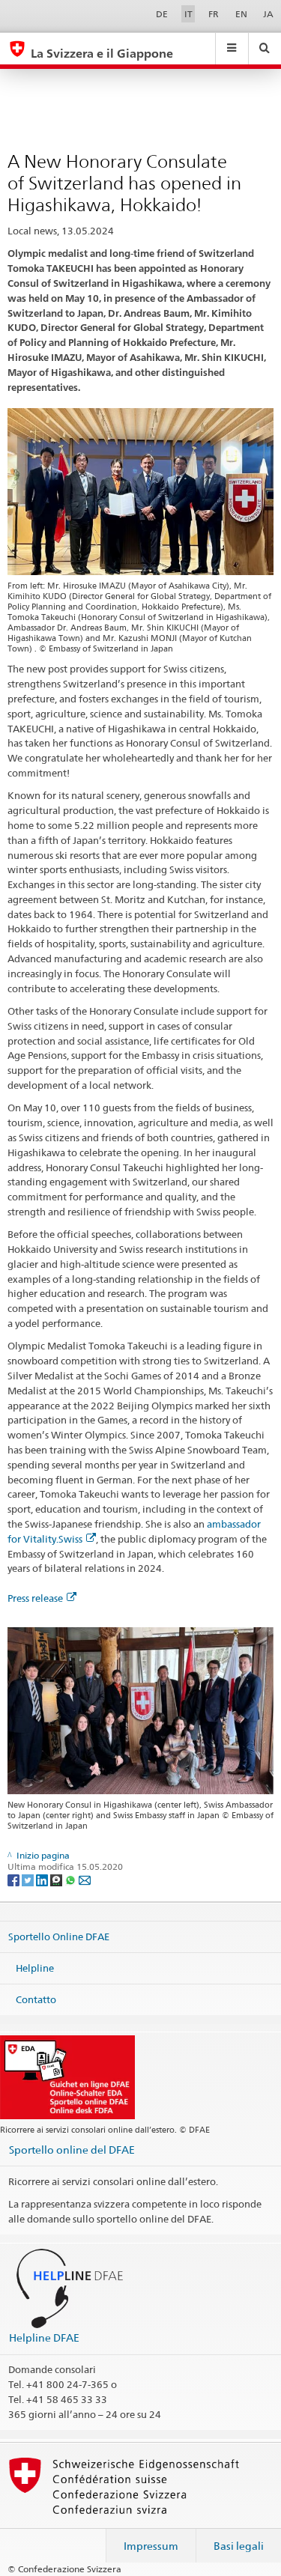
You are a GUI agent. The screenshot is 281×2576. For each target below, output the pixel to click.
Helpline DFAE (44, 2337)
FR (214, 14)
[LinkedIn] (43, 1879)
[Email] (85, 1879)
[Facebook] (15, 1879)
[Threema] (57, 1879)
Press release (35, 1598)
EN (241, 14)
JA (268, 14)
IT (188, 14)
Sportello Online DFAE (59, 1936)
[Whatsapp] (72, 1879)
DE (162, 14)
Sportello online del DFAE (72, 2150)
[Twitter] (29, 1879)
